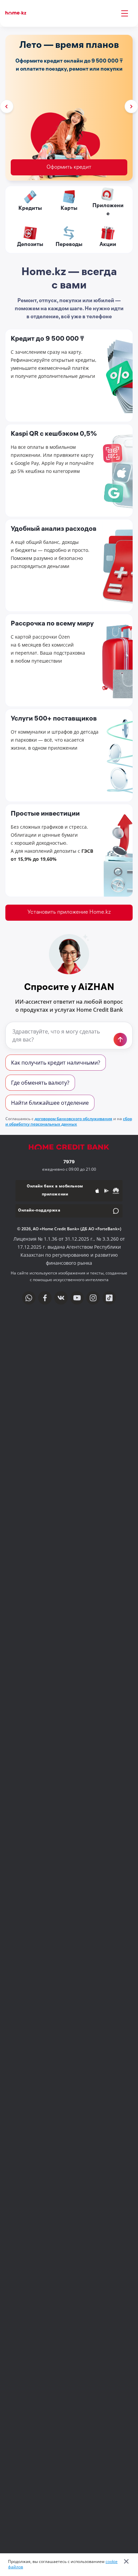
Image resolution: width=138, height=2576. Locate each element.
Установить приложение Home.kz (69, 912)
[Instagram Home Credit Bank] (93, 1298)
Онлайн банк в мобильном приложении (55, 1191)
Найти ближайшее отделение (50, 1103)
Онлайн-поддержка (39, 1211)
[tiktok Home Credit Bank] (109, 1298)
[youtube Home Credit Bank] (77, 1298)
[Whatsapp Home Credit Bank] (29, 1298)
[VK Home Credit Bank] (61, 1298)
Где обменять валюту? (40, 1083)
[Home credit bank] (69, 1151)
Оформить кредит (69, 168)
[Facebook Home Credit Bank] (45, 1298)
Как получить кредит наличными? (56, 1063)
